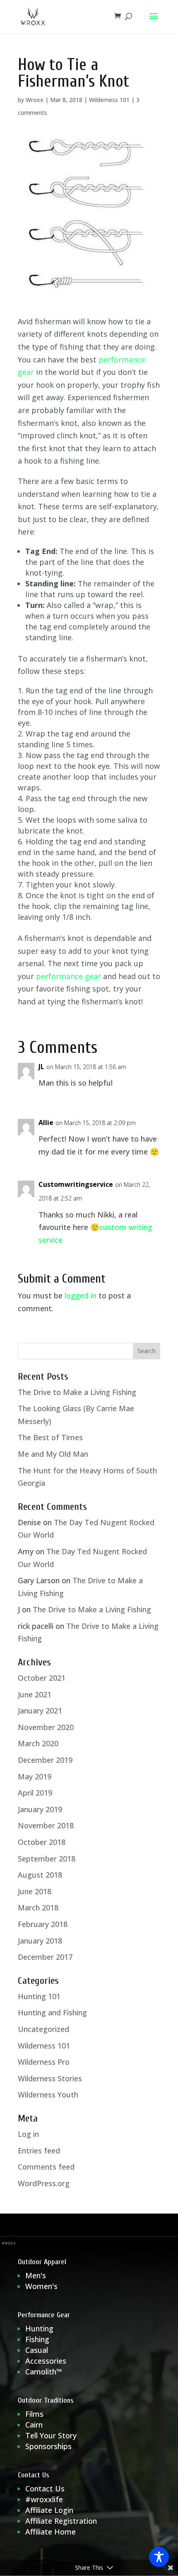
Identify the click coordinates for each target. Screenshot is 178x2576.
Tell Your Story (51, 2435)
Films (34, 2414)
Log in (28, 2134)
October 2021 (42, 1678)
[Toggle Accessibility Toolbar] (159, 2557)
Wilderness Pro (44, 2062)
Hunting (39, 2328)
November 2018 (46, 1825)
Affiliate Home (51, 2532)
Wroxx (35, 100)
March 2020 (38, 1743)
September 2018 (47, 1859)
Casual (37, 2350)
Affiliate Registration (61, 2521)
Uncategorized (43, 2029)
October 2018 (42, 1842)
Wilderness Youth (48, 2095)
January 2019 (40, 1809)
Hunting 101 (39, 1996)
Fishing (37, 2339)
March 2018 (38, 1908)
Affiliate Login (50, 2510)
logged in (81, 1295)
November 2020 (46, 1727)
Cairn (34, 2425)
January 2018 (40, 1941)
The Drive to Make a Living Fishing (77, 1392)
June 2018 (35, 1891)
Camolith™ (44, 2372)
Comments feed (46, 2167)
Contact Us (45, 2489)
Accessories (46, 2361)
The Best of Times (50, 1437)
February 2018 (43, 1924)
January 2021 (40, 1711)
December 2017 (45, 1957)
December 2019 (45, 1760)
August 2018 (40, 1875)
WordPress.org (44, 2183)
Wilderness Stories (50, 2078)
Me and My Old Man (53, 1454)
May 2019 (35, 1776)
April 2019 (35, 1793)
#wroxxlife (44, 2499)
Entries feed (39, 2151)
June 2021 (35, 1694)
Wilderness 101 (109, 100)
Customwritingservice (76, 1184)
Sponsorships (48, 2446)
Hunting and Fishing (52, 2012)
